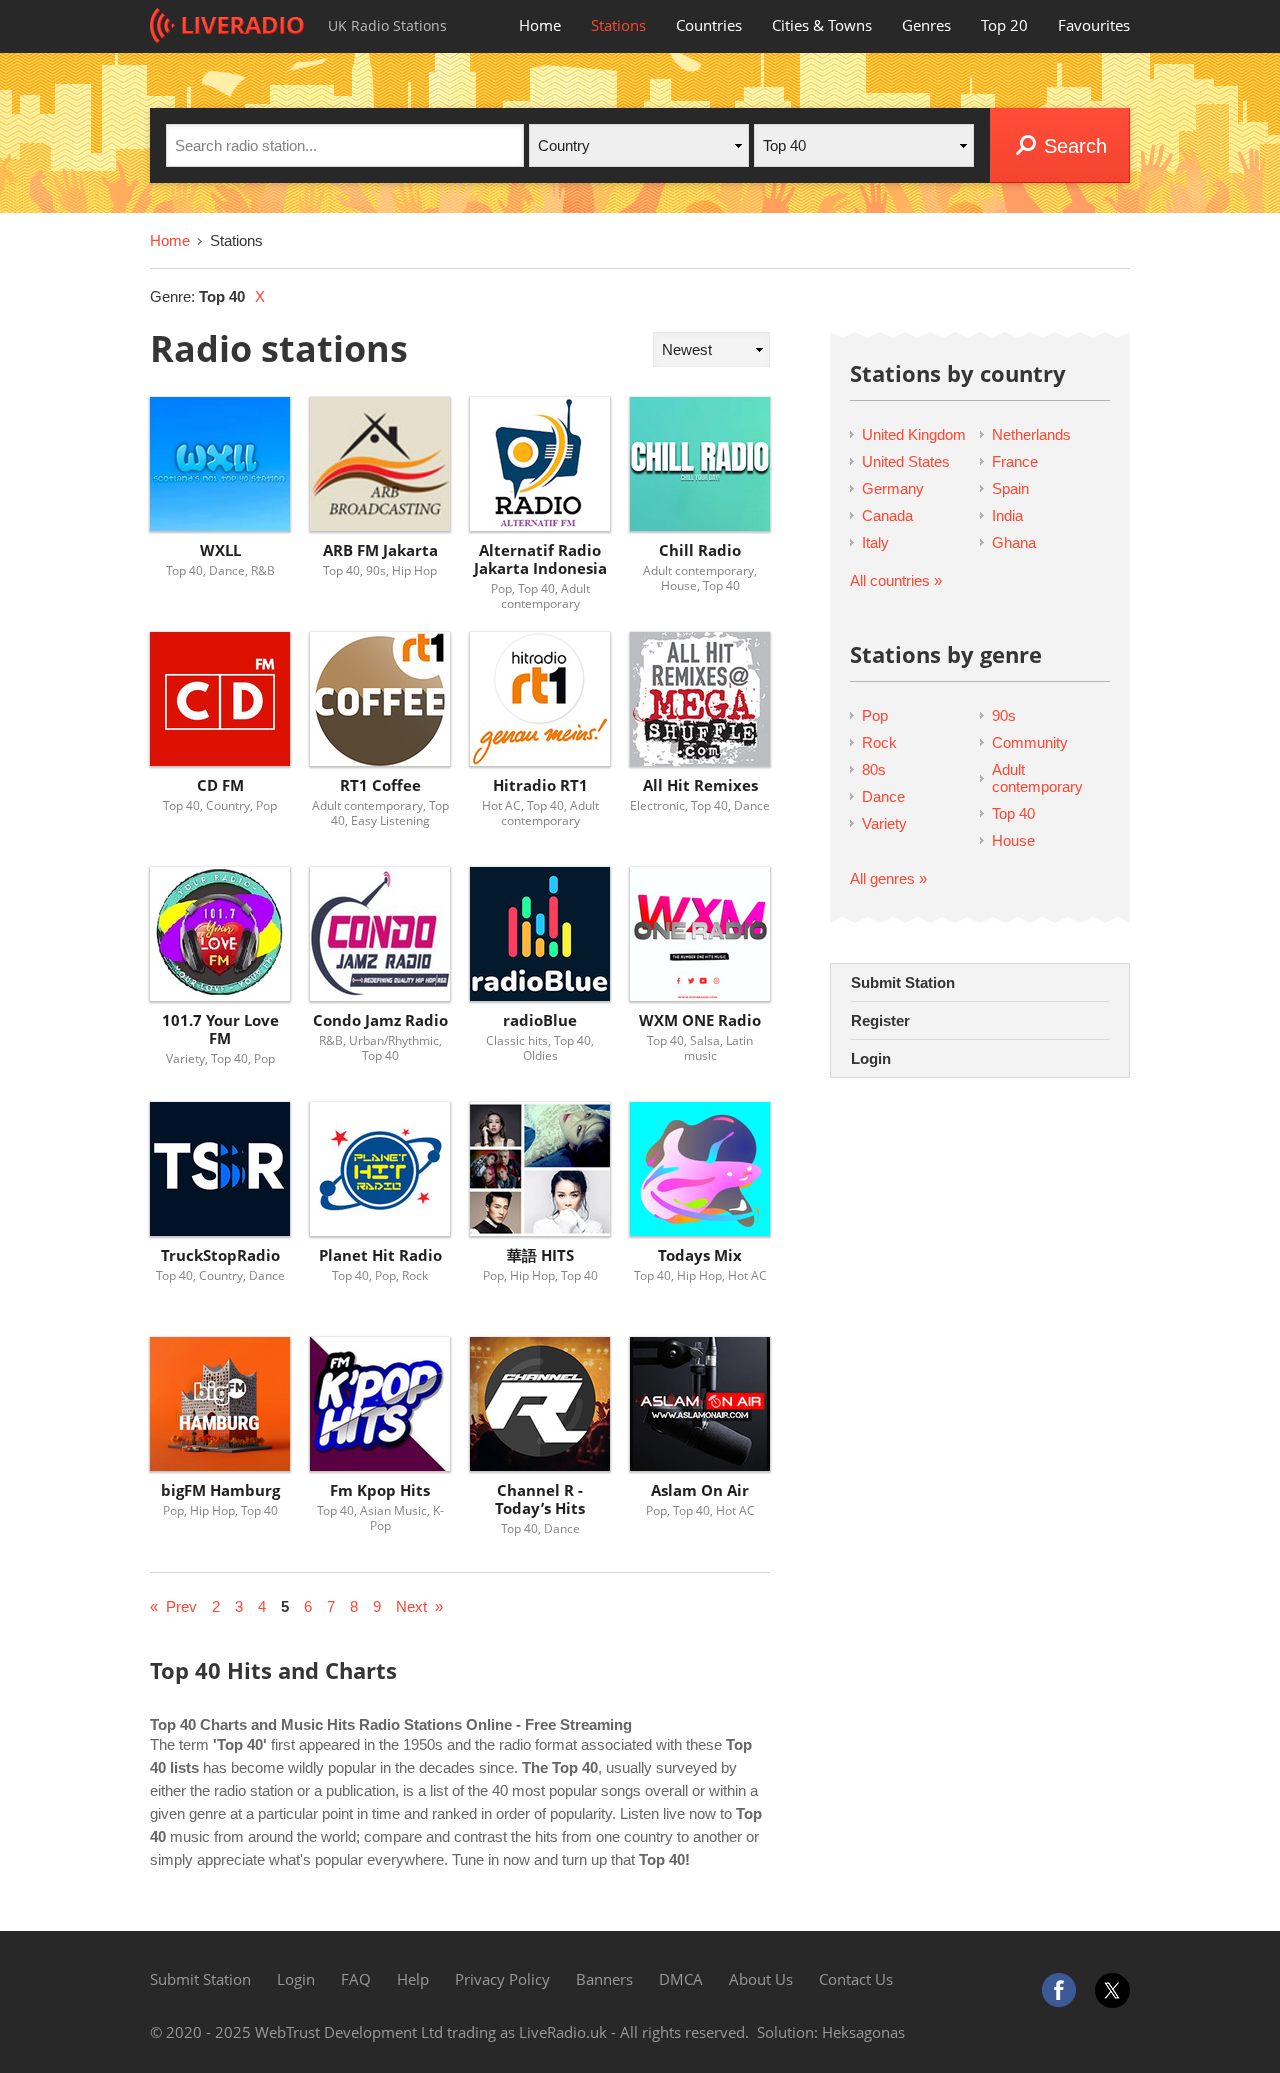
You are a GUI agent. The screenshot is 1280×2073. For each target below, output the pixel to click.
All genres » (888, 878)
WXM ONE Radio (700, 1020)
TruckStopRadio (220, 1255)
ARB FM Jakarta (380, 550)
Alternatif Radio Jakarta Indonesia (540, 559)
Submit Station (903, 982)
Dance (883, 796)
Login (871, 1058)
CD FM (220, 785)
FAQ (356, 1979)
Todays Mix (700, 1255)
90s (1004, 715)
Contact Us (856, 1979)
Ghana (1014, 542)
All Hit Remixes (700, 785)
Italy (875, 542)
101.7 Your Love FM (220, 1029)
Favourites (1094, 25)
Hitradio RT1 (540, 785)
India (1007, 515)
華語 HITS (540, 1255)
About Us (761, 1979)
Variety (884, 823)
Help (413, 1979)
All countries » (896, 580)
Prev (181, 1606)
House (1013, 840)
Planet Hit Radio (380, 1255)
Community (1030, 742)
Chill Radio (700, 550)
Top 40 (1013, 813)
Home (540, 25)
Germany (893, 488)
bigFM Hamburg (220, 1490)
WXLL (220, 550)
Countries (709, 25)
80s (874, 769)
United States (906, 461)
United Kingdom (914, 434)
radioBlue (540, 1020)
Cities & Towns (822, 25)
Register (880, 1020)
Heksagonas (863, 2032)
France (1015, 461)
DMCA (681, 1979)
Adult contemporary (1037, 778)
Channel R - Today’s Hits (540, 1499)
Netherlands (1031, 434)
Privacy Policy (502, 1979)
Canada (887, 515)
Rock (879, 742)
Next (411, 1606)
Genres (926, 25)
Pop (875, 715)
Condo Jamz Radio (380, 1020)
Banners (604, 1979)
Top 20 (1004, 25)
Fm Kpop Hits (380, 1490)
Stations (618, 25)
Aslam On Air (700, 1490)
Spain (1010, 488)
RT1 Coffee (380, 785)
